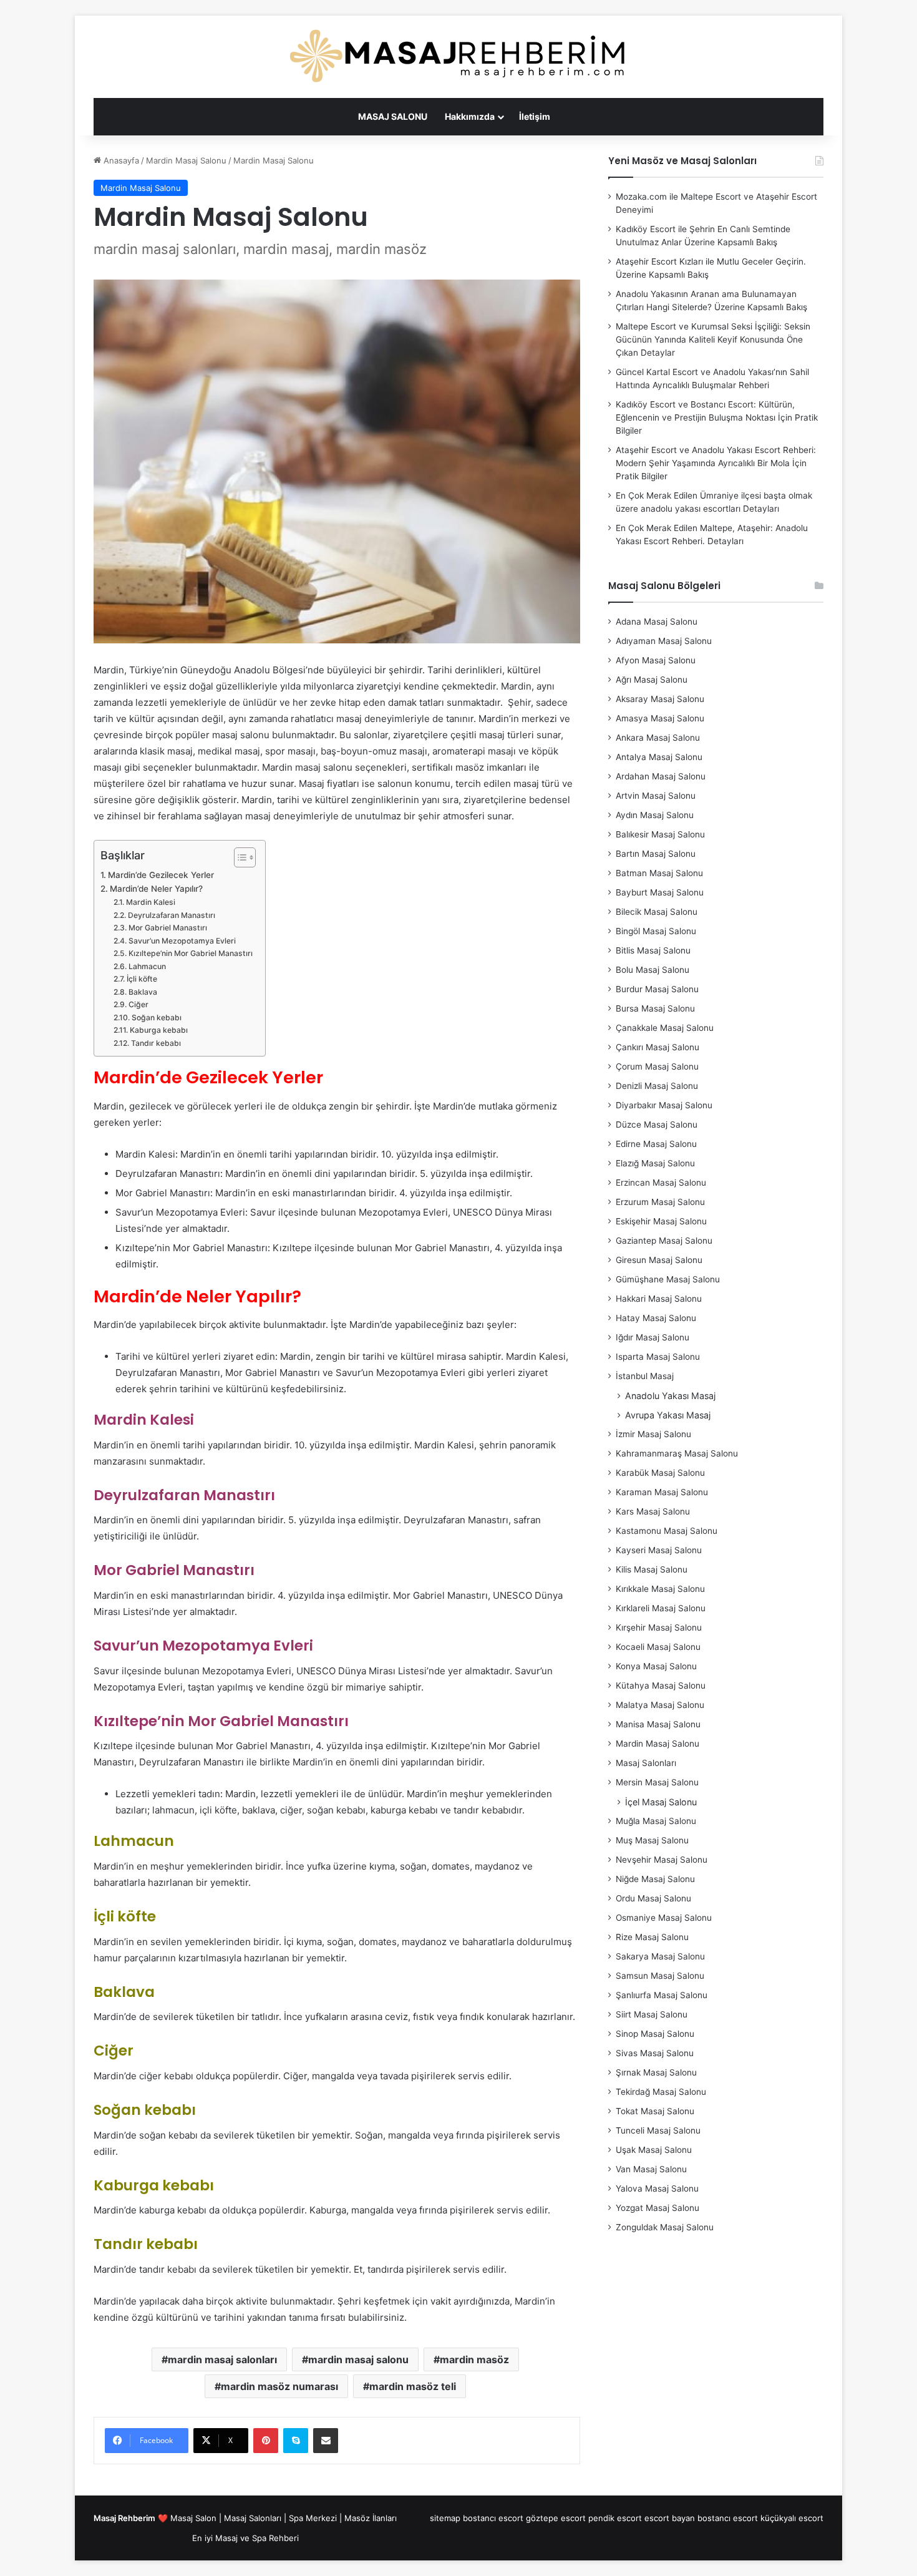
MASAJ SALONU (393, 116)
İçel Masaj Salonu (661, 1802)
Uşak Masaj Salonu (654, 2150)
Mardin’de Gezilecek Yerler (161, 875)
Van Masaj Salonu (651, 2169)
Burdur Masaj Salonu (657, 989)
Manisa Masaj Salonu (658, 1724)
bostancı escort (493, 2518)
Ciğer (138, 1004)
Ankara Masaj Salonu (658, 738)
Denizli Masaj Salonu (657, 1086)
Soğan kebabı (156, 1017)
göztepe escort (556, 2518)
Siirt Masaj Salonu (652, 2014)
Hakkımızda (470, 116)
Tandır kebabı (156, 1043)
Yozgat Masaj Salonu (657, 2208)
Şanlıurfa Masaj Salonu (662, 1995)
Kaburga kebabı (158, 1030)
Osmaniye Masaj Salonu (664, 1918)
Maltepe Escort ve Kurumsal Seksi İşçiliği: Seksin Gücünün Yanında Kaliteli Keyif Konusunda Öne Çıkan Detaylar (713, 339)
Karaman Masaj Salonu (662, 1492)
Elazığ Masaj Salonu (655, 1163)
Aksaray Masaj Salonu (660, 699)
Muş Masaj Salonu (652, 1840)
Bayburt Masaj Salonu (660, 892)
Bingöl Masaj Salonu (656, 931)
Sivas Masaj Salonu (655, 2053)
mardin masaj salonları (222, 2359)
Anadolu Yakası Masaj (670, 1396)
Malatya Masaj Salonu (660, 1705)
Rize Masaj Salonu (652, 1937)
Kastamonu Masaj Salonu (667, 1531)
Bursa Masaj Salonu (655, 1008)
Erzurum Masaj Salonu (660, 1202)
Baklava (143, 992)
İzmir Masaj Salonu (653, 1434)
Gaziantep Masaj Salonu (664, 1241)
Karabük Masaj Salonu (660, 1473)
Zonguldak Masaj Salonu (665, 2227)
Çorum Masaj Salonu (657, 1066)
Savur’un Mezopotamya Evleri (182, 941)
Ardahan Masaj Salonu (661, 776)
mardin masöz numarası (279, 2386)
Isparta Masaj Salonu (658, 1357)
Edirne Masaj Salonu (656, 1144)
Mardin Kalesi (150, 902)
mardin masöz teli (413, 2386)
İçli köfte (142, 979)
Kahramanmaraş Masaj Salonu (677, 1453)
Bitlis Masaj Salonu (653, 950)
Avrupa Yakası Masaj (668, 1415)
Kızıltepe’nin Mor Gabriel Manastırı (190, 953)
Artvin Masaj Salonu (656, 796)
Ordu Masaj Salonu (653, 1898)
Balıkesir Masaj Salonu (660, 834)
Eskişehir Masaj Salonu (661, 1221)
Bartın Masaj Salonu (656, 854)
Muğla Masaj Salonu (656, 1821)
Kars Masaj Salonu (653, 1511)
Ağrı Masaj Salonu (652, 680)
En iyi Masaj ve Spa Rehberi (245, 2538)
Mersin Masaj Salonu (657, 1782)
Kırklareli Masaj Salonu (661, 1608)
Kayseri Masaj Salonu (659, 1550)
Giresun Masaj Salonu (659, 1260)
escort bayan (670, 2518)
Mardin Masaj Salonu (186, 160)
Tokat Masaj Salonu (655, 2111)
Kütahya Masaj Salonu (661, 1686)
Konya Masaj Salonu (656, 1666)
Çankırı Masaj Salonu (657, 1047)
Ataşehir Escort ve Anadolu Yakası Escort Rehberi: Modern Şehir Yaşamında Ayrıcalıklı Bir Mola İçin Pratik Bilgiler (716, 463)
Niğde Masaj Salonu (655, 1879)
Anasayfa (120, 160)
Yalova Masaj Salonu (657, 2188)
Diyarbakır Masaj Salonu (664, 1105)
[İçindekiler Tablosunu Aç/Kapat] (239, 857)
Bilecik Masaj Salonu (657, 912)
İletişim (535, 116)
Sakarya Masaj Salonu (660, 1956)
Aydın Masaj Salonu (655, 815)
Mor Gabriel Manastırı (167, 928)
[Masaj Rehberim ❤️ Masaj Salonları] (458, 57)
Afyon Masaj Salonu (656, 660)
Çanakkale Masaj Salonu (665, 1028)
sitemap (445, 2518)
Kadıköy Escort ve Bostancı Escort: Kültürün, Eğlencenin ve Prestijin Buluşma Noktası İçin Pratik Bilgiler (717, 417)
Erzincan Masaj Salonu (661, 1183)
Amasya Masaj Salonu (660, 718)
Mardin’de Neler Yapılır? (156, 889)
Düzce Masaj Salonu (657, 1125)
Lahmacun (147, 966)
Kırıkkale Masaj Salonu (660, 1589)
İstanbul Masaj (645, 1376)
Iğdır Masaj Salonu (653, 1337)
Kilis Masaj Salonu (652, 1569)
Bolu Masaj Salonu (653, 970)
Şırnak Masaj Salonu (656, 2072)
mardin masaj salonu (358, 2359)
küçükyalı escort (792, 2518)
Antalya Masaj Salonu (659, 757)
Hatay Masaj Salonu (656, 1318)
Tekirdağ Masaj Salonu (661, 2092)
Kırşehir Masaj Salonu (659, 1627)
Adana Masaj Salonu (657, 622)
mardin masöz (474, 2359)
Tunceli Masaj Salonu (658, 2130)
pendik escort (615, 2518)
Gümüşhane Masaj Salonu (668, 1279)
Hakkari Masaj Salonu (659, 1299)
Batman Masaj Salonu (659, 873)
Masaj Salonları (646, 1763)
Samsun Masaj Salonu (660, 1976)
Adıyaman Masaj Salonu (664, 641)
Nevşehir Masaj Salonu (662, 1860)
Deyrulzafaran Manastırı (171, 915)
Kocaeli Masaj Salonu (658, 1647)
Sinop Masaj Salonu (655, 2034)
